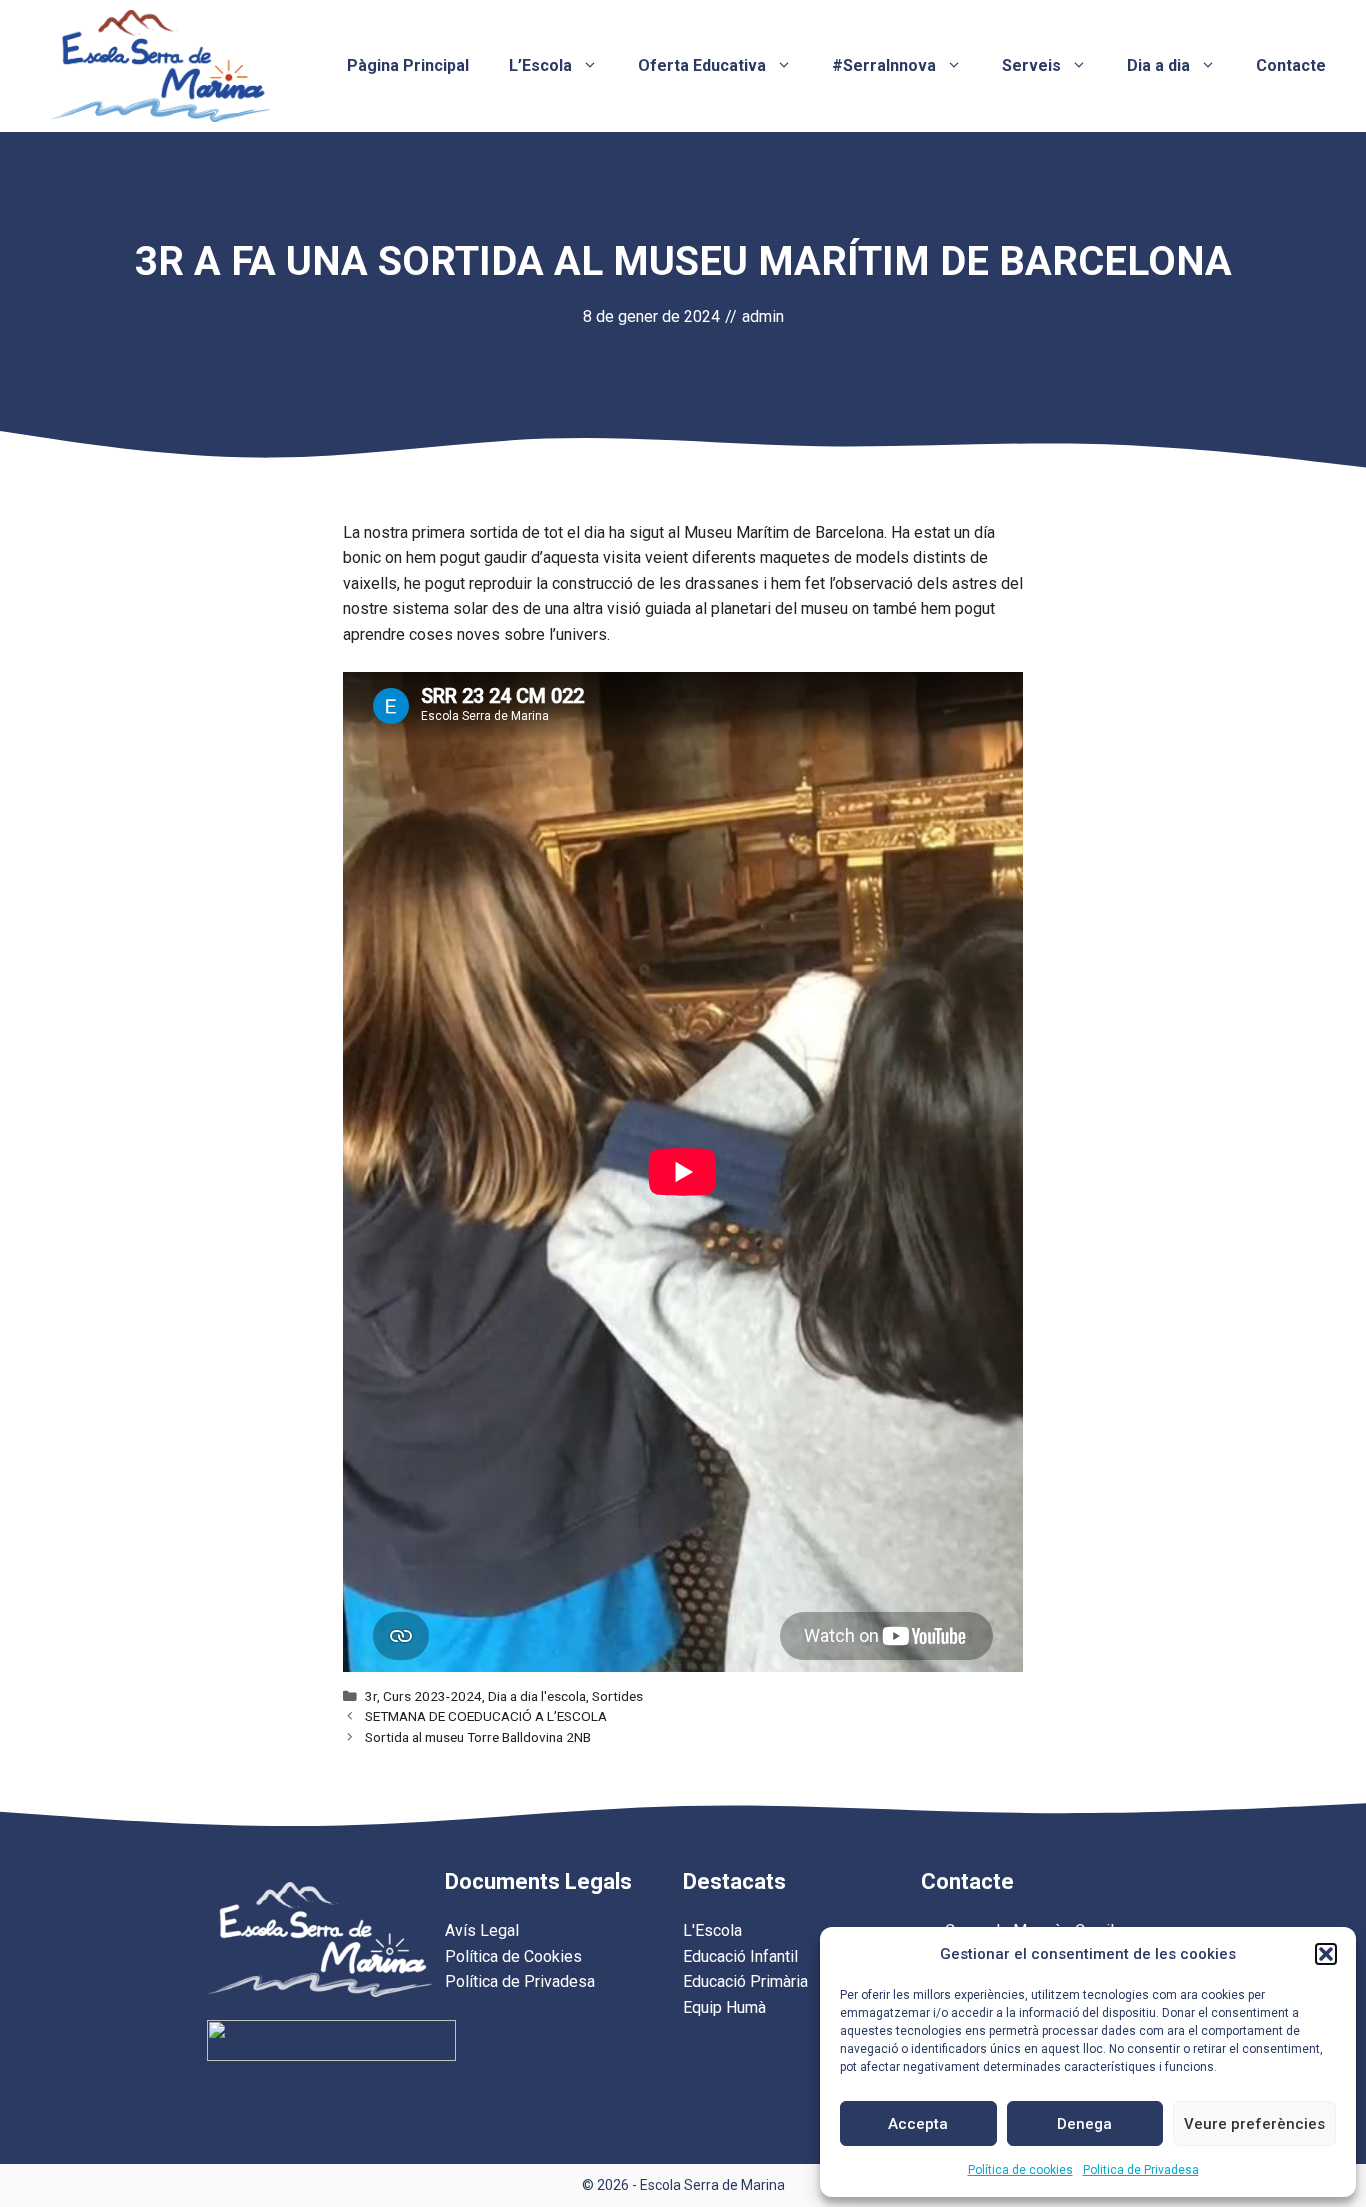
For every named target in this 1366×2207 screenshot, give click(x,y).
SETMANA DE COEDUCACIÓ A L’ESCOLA (486, 1716)
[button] (1326, 1954)
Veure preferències (1254, 2124)
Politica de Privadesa (1141, 2170)
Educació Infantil (740, 1956)
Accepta (918, 2124)
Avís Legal (482, 1930)
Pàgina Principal (408, 65)
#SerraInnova (884, 65)
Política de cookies (1020, 2170)
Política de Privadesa (520, 1981)
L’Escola (540, 65)
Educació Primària (745, 1981)
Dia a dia (1158, 65)
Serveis (1031, 65)
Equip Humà (724, 2007)
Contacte (1291, 65)
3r (371, 1696)
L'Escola (712, 1930)
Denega (1084, 2124)
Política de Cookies (513, 1956)
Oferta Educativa (702, 65)
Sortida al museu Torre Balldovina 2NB (478, 1737)
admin (763, 316)
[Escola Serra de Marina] (160, 64)
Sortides (617, 1696)
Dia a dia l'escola (537, 1696)
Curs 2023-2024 (432, 1696)
